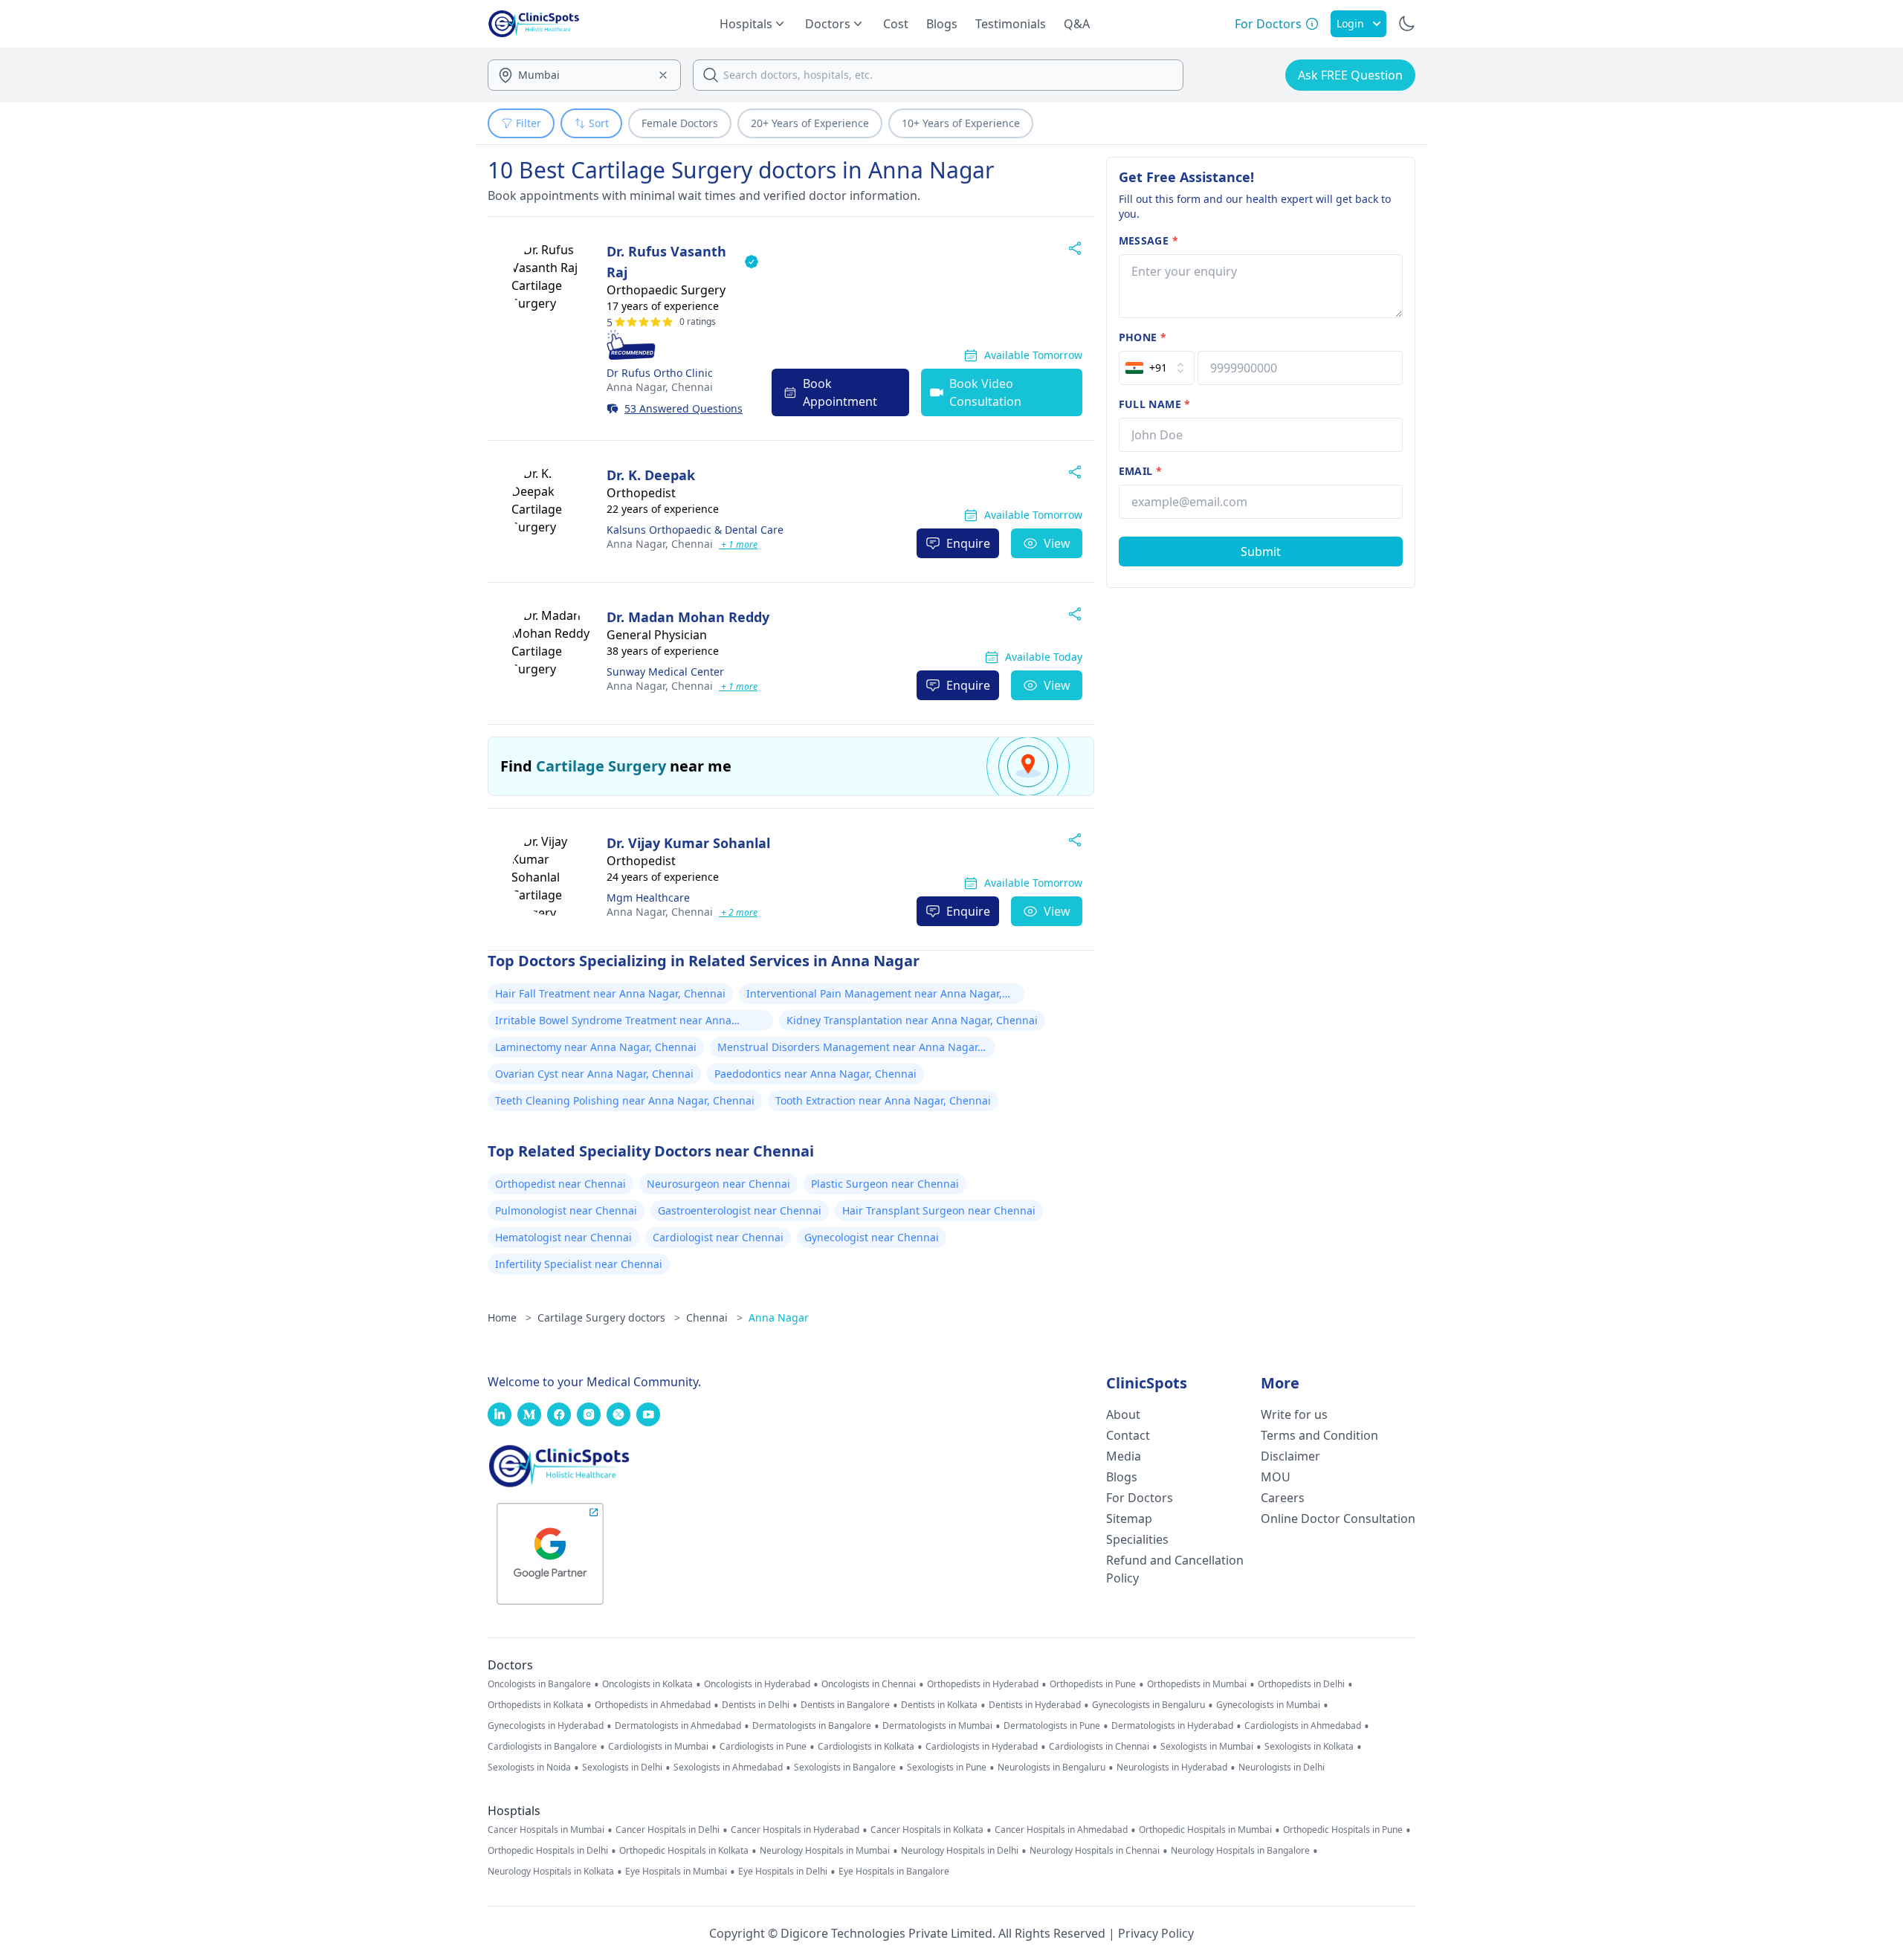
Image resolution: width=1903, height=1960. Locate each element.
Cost (896, 24)
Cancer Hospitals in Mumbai (546, 1830)
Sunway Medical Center (665, 672)
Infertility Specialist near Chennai (579, 1264)
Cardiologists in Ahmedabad (1303, 1726)
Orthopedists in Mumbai (1197, 1684)
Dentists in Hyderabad (1035, 1705)
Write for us (1294, 1414)
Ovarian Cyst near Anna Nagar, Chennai (594, 1074)
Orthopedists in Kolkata (536, 1705)
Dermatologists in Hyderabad (1172, 1726)
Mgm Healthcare (648, 897)
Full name (1155, 404)
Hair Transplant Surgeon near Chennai (939, 1210)
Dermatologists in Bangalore (812, 1726)
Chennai (660, 387)
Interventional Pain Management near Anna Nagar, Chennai (874, 995)
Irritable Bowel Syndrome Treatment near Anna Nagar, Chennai (613, 1022)
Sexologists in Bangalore (845, 1767)
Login (1350, 23)
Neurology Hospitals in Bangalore (1240, 1851)
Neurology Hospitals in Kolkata (551, 1872)
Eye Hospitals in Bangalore (894, 1872)
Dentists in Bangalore (845, 1705)
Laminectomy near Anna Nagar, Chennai (596, 1047)
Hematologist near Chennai (563, 1237)
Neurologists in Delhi (1282, 1767)
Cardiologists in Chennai (1099, 1747)
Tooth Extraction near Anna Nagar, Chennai (883, 1100)
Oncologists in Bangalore (539, 1684)
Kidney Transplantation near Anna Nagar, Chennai (912, 1020)
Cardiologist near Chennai (718, 1237)
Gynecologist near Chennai (872, 1237)
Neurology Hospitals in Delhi (960, 1851)
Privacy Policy (1156, 1933)
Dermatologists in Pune (1052, 1726)
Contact (1128, 1435)
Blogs (942, 24)
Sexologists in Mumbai (1207, 1747)
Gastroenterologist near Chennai (740, 1210)
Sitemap (1129, 1518)
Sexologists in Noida (529, 1767)
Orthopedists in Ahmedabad (653, 1705)
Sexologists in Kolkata (1309, 1747)
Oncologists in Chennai (869, 1684)
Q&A (1077, 24)
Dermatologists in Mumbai (937, 1726)
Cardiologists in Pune (763, 1747)
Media (1124, 1456)
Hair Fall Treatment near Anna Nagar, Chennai (610, 993)
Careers (1283, 1498)
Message (1148, 240)
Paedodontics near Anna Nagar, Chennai (815, 1074)
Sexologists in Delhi (622, 1767)
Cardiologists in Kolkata (866, 1747)
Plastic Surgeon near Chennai (885, 1184)
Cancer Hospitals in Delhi (668, 1830)
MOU (1276, 1477)
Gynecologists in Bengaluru (1148, 1705)
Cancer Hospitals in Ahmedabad (1061, 1830)
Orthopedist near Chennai (560, 1184)
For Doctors (1140, 1498)
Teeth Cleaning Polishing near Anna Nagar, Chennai (625, 1100)
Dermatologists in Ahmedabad (678, 1726)
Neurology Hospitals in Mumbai (825, 1851)
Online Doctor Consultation (1338, 1518)
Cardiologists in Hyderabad (982, 1747)
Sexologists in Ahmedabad (728, 1767)
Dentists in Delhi (756, 1705)
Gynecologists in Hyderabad (546, 1726)
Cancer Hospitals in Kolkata (927, 1830)
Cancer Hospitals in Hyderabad (795, 1830)
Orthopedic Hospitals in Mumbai (1205, 1830)
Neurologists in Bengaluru (1051, 1767)
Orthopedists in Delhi (1301, 1684)
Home (510, 1317)
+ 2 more (738, 912)
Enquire (968, 543)
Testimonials (1011, 24)
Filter (529, 123)
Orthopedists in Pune (1093, 1684)
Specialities (1137, 1539)
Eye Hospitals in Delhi (783, 1872)
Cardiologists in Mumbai (658, 1747)
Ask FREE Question (1350, 75)
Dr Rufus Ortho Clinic (660, 373)
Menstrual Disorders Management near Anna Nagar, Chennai (849, 1049)
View (1057, 543)
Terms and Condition (1319, 1435)
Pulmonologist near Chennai (566, 1210)
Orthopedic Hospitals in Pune (1343, 1830)
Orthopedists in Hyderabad (983, 1684)
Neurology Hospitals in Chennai (1095, 1851)
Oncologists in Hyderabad (757, 1684)
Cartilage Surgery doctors (609, 1317)
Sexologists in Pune (947, 1767)
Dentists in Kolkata (939, 1705)
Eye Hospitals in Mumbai (676, 1872)
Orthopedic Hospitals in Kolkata (684, 1851)
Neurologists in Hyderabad (1172, 1767)
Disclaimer (1290, 1456)
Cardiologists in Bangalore (542, 1747)
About (1123, 1414)
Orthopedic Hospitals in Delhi (548, 1851)
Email (1140, 471)
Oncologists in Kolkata (647, 1684)
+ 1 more (738, 544)
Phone (1143, 337)
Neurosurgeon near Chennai (718, 1184)
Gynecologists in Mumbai (1268, 1705)
